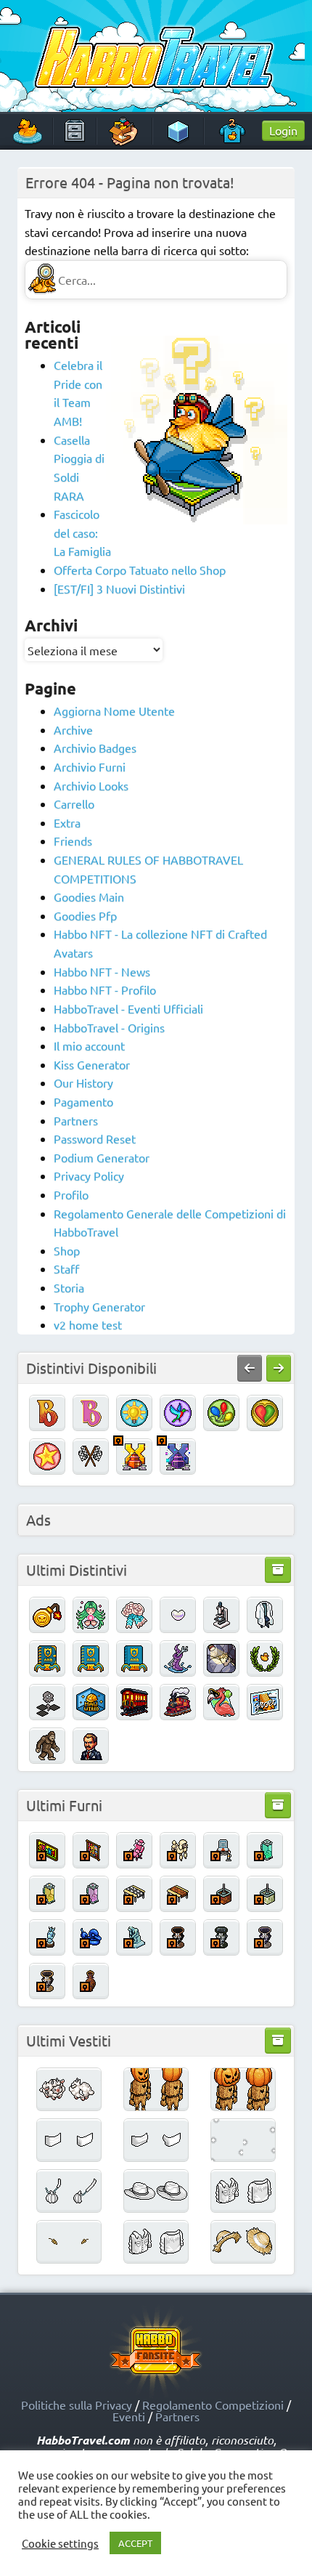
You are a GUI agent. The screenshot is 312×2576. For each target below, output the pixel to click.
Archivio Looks (91, 785)
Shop (67, 1250)
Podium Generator (102, 1157)
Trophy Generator (99, 1306)
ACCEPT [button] (135, 2543)
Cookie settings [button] (60, 2543)
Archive (73, 729)
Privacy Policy (89, 1175)
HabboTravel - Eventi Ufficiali (128, 1008)
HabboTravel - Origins (109, 1027)
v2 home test (88, 1324)
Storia (69, 1287)
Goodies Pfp (85, 915)
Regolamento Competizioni (213, 2405)
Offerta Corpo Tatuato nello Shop (140, 570)
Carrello (74, 803)
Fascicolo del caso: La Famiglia (82, 532)
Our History (83, 1082)
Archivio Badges (95, 748)
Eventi (129, 2416)
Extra (67, 822)
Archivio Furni (90, 766)
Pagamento (83, 1101)
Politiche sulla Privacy (77, 2405)
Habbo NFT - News (102, 971)
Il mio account (89, 1045)
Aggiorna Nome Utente (114, 710)
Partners (76, 1120)
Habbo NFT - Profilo (105, 989)
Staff (66, 1268)
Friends (73, 841)
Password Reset (95, 1138)
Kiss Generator (92, 1064)
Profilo (71, 1194)
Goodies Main (89, 896)
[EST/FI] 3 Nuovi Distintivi (119, 588)
